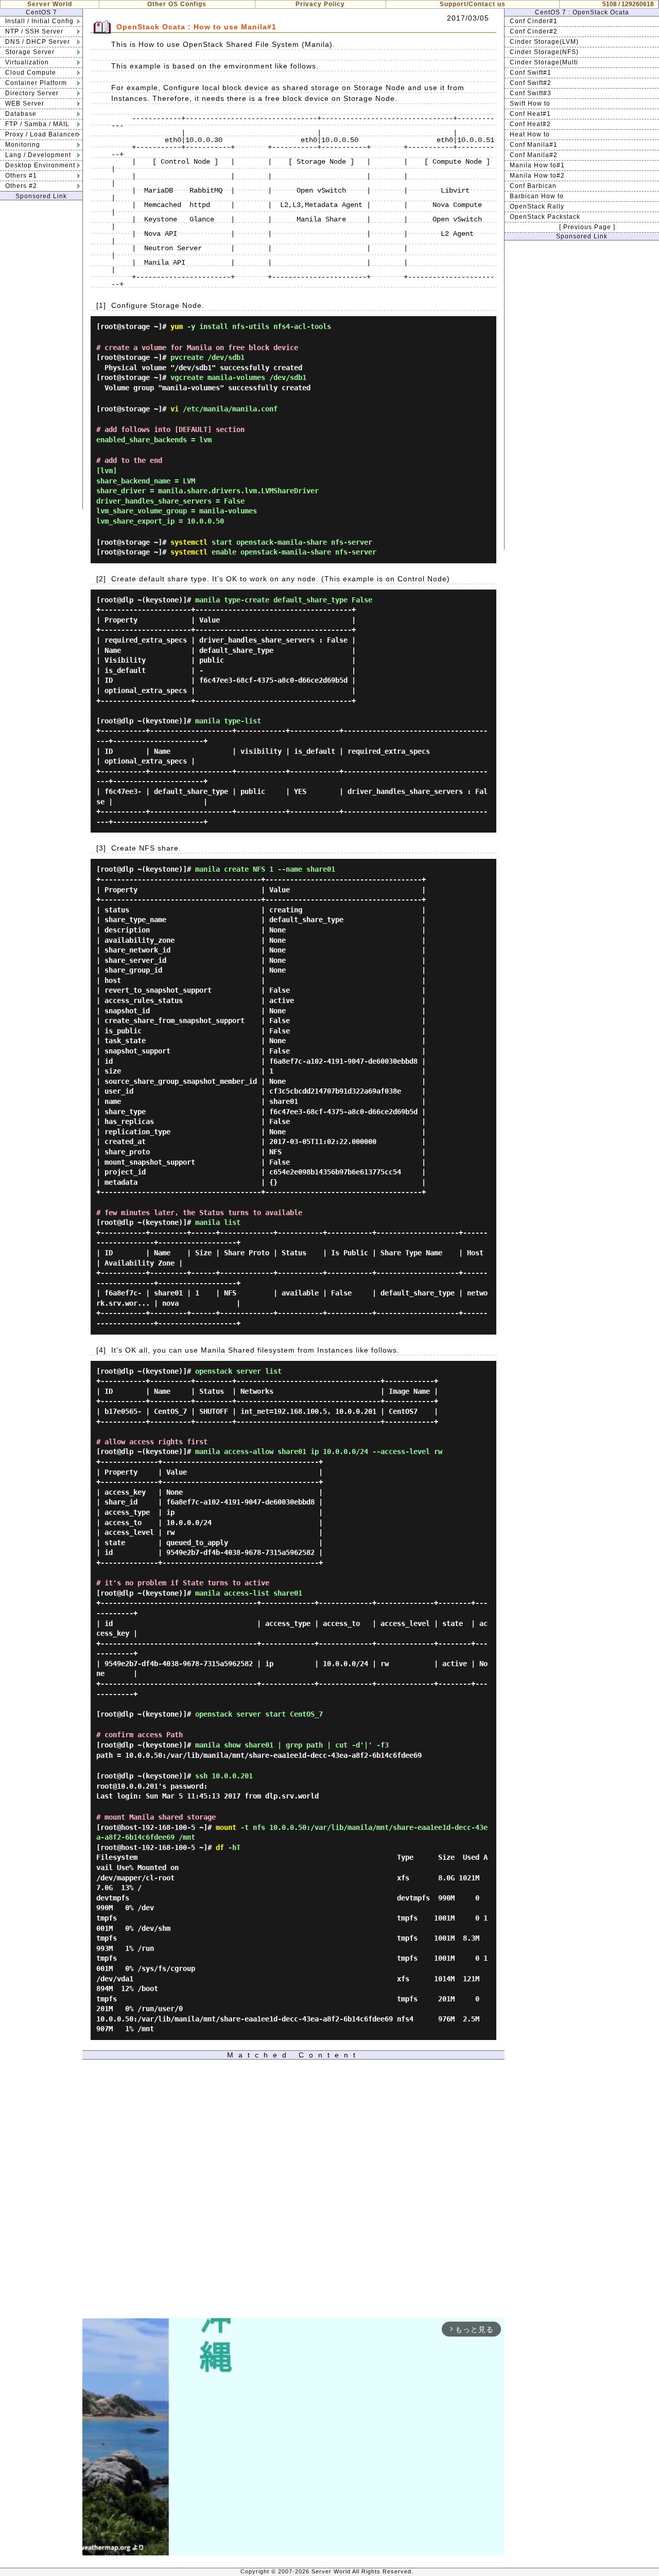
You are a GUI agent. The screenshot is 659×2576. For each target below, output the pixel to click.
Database (21, 114)
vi (175, 409)
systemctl (189, 542)
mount (226, 1827)
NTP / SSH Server (34, 31)
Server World (50, 4)
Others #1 (21, 176)
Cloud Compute (31, 73)
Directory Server (32, 93)
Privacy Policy (320, 4)
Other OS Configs (177, 4)
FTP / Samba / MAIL (37, 124)
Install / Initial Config (39, 21)
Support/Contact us (473, 4)
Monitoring (23, 145)
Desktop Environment (40, 165)
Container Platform (36, 83)
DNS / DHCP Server (38, 42)
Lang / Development (38, 155)
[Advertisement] (41, 355)
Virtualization (27, 62)
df (220, 1847)
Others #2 (21, 186)
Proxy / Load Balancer (41, 134)
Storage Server (30, 52)
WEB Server (25, 103)
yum (177, 326)
